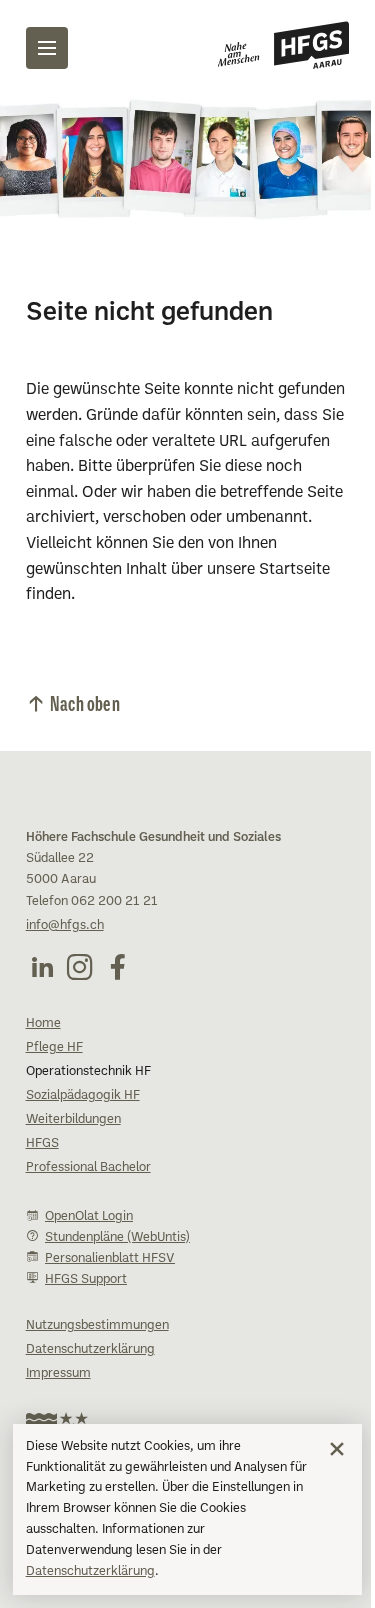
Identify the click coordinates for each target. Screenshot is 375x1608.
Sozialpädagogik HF (83, 1096)
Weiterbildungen (73, 1120)
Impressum (58, 1374)
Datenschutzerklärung (90, 1572)
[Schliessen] (337, 1449)
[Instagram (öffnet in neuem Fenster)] (80, 967)
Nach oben (85, 702)
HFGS (42, 1144)
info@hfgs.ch (65, 926)
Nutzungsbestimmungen (97, 1326)
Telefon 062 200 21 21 (92, 902)
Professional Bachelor (88, 1168)
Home (43, 1024)
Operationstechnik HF (88, 1072)
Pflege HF (54, 1048)
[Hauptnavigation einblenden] (47, 48)
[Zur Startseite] (283, 45)
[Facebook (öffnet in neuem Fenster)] (118, 967)
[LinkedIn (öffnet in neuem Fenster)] (42, 967)
